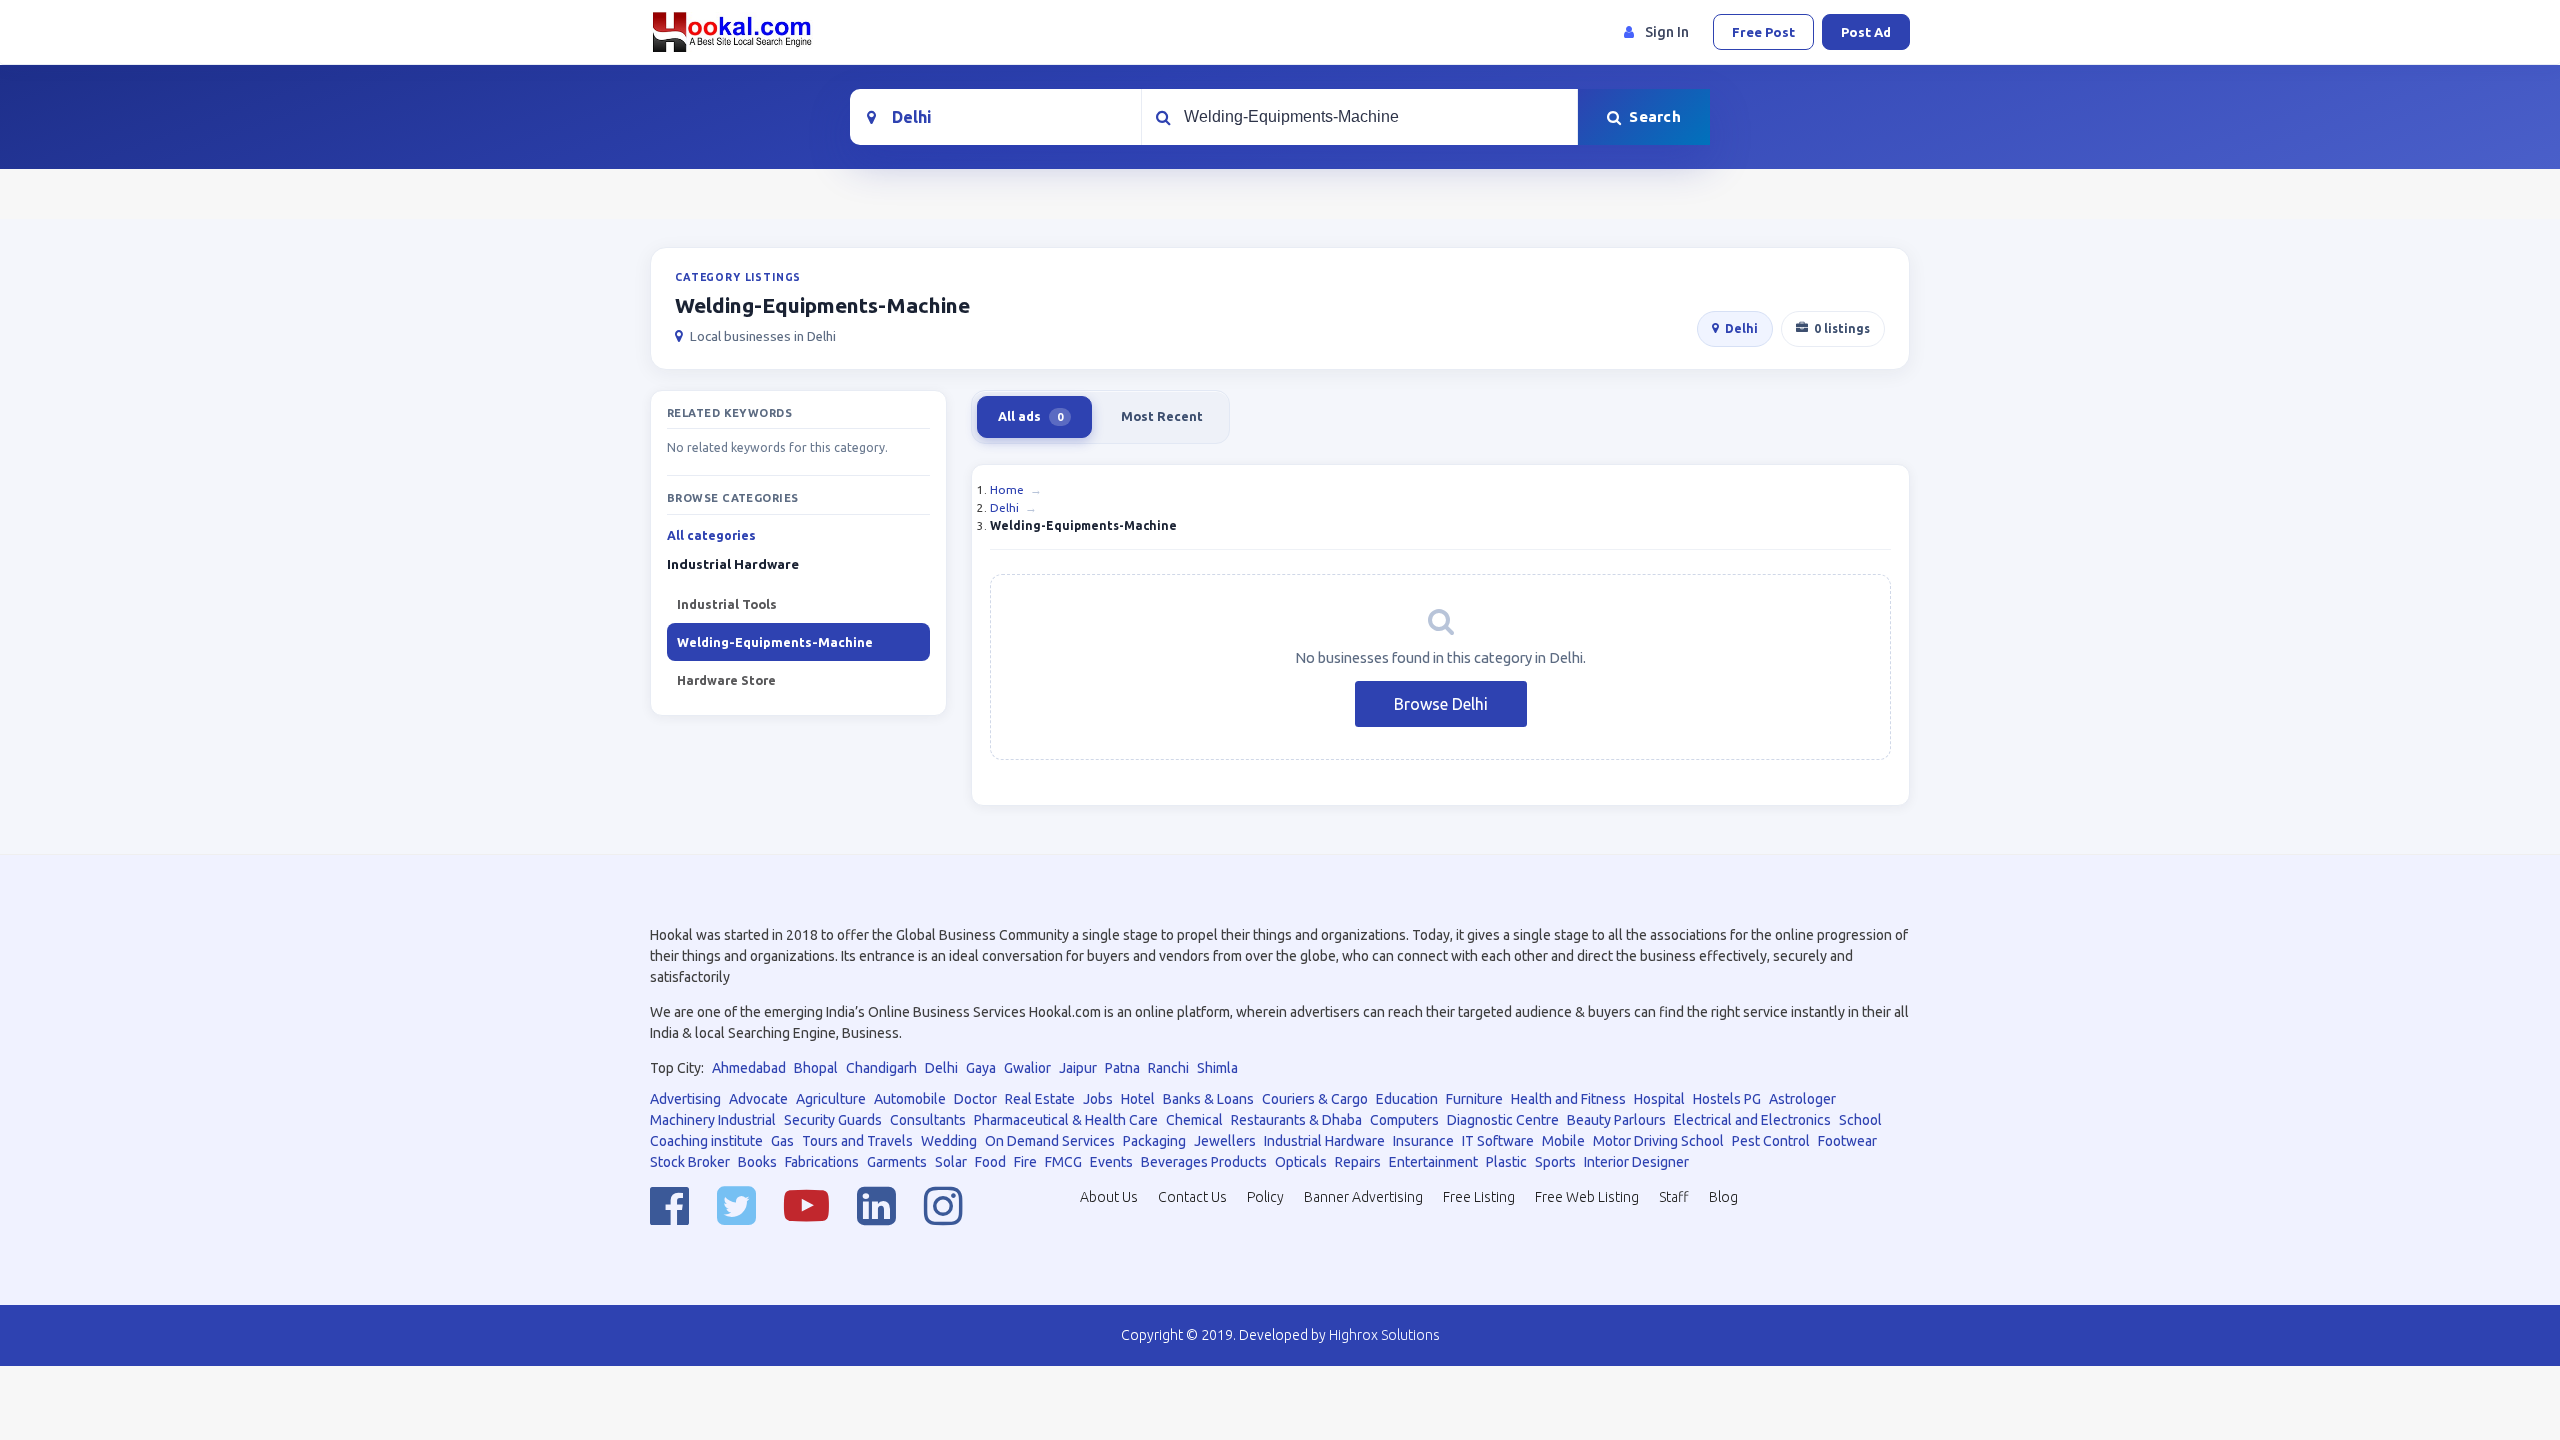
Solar (951, 1162)
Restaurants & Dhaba (1296, 1120)
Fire (1025, 1162)
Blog (1723, 1197)
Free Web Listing (1587, 1197)
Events (1111, 1162)
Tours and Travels (857, 1141)
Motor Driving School (1658, 1141)
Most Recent (1162, 416)
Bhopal (816, 1068)
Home (1007, 489)
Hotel (1138, 1099)
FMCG (1063, 1162)
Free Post (1763, 32)
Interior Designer (1636, 1162)
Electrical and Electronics (1752, 1120)
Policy (1265, 1197)
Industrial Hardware (1324, 1141)
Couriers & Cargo (1315, 1099)
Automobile (910, 1099)
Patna (1122, 1068)
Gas (782, 1141)
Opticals (1301, 1162)
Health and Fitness (1568, 1099)
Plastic (1506, 1162)
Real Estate (1040, 1099)
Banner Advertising (1363, 1197)
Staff (1674, 1197)
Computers (1404, 1120)
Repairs (1358, 1162)
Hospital (1659, 1099)
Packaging (1154, 1141)
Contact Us (1192, 1197)
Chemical (1194, 1120)
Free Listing (1479, 1197)
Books (757, 1162)
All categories (711, 535)
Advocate (758, 1099)
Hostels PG (1727, 1099)
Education (1407, 1099)
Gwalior (1027, 1068)
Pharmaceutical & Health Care (1066, 1120)
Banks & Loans (1208, 1099)
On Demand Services (1050, 1141)
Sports (1555, 1162)
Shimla (1217, 1068)
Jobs (1098, 1099)
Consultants (928, 1120)
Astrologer (1802, 1099)
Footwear (1847, 1141)
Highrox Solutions (1384, 1335)
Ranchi (1168, 1068)
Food (990, 1162)
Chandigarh (881, 1068)
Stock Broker (690, 1162)
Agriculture (831, 1099)
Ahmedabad (749, 1068)
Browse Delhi (1441, 704)
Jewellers (1225, 1141)
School (1860, 1120)
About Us (1109, 1197)
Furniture (1474, 1099)
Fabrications (822, 1162)
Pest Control (1771, 1141)
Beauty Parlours (1616, 1120)
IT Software (1498, 1141)
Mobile (1563, 1141)
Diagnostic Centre (1503, 1120)
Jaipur (1078, 1068)
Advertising (685, 1099)
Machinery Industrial (713, 1120)
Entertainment (1433, 1162)
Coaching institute (706, 1141)
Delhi (1741, 328)
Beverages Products (1204, 1162)
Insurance (1423, 1141)
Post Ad (1866, 32)
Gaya (981, 1068)
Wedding (949, 1141)
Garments (897, 1162)
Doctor (975, 1099)
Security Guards (833, 1120)
